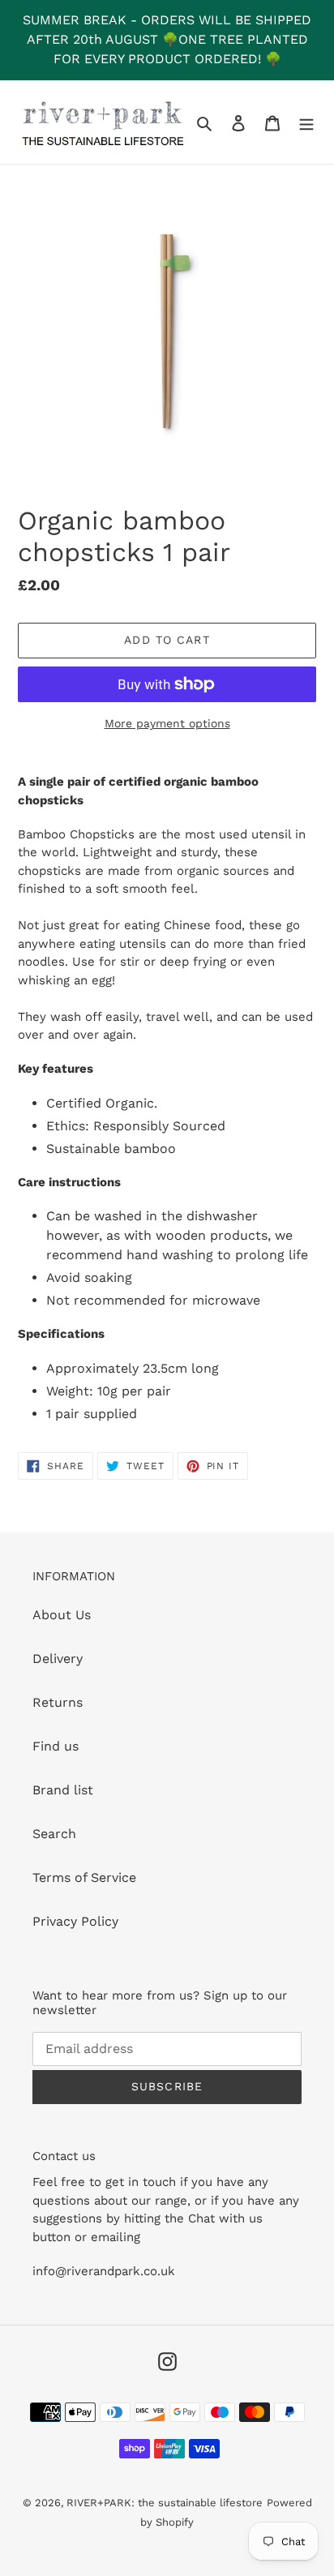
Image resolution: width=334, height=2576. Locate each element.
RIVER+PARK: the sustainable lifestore (165, 2503)
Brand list (63, 1790)
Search (54, 1834)
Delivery (58, 1659)
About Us (62, 1615)
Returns (58, 1702)
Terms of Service (84, 1877)
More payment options (167, 723)
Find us (56, 1746)
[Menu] (306, 122)
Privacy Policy (75, 1921)
